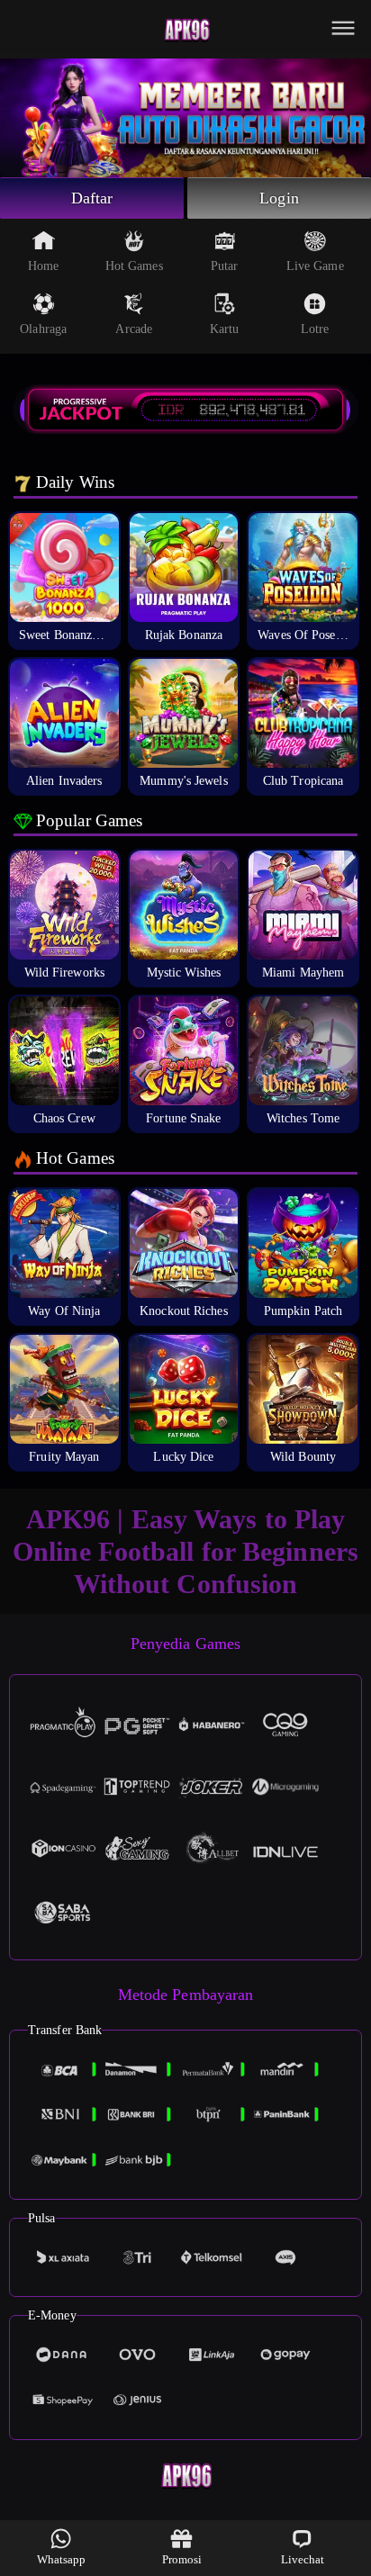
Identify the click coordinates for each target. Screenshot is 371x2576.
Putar (225, 266)
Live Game (315, 266)
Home (43, 266)
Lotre (315, 329)
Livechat (303, 2559)
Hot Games (134, 266)
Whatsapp (62, 2559)
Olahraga (43, 329)
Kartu (225, 329)
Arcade (134, 329)
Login (279, 198)
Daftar (92, 198)
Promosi (182, 2559)
